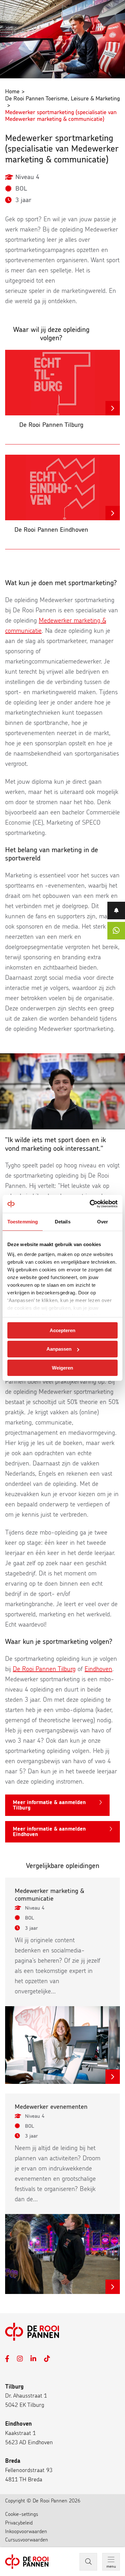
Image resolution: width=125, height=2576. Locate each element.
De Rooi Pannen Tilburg (44, 1669)
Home (12, 92)
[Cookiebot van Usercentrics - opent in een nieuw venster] (90, 1204)
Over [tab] (103, 1221)
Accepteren (63, 1330)
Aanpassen (59, 1349)
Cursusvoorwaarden (27, 2540)
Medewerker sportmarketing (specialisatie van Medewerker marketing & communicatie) (61, 116)
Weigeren (63, 1368)
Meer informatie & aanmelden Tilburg (49, 1805)
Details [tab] (63, 1221)
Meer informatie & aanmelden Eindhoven (49, 1832)
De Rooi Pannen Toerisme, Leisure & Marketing (63, 99)
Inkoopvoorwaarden (26, 2532)
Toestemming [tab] (23, 1221)
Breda (13, 2461)
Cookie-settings (22, 2514)
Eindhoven (98, 1669)
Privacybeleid (19, 2523)
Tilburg (14, 2387)
